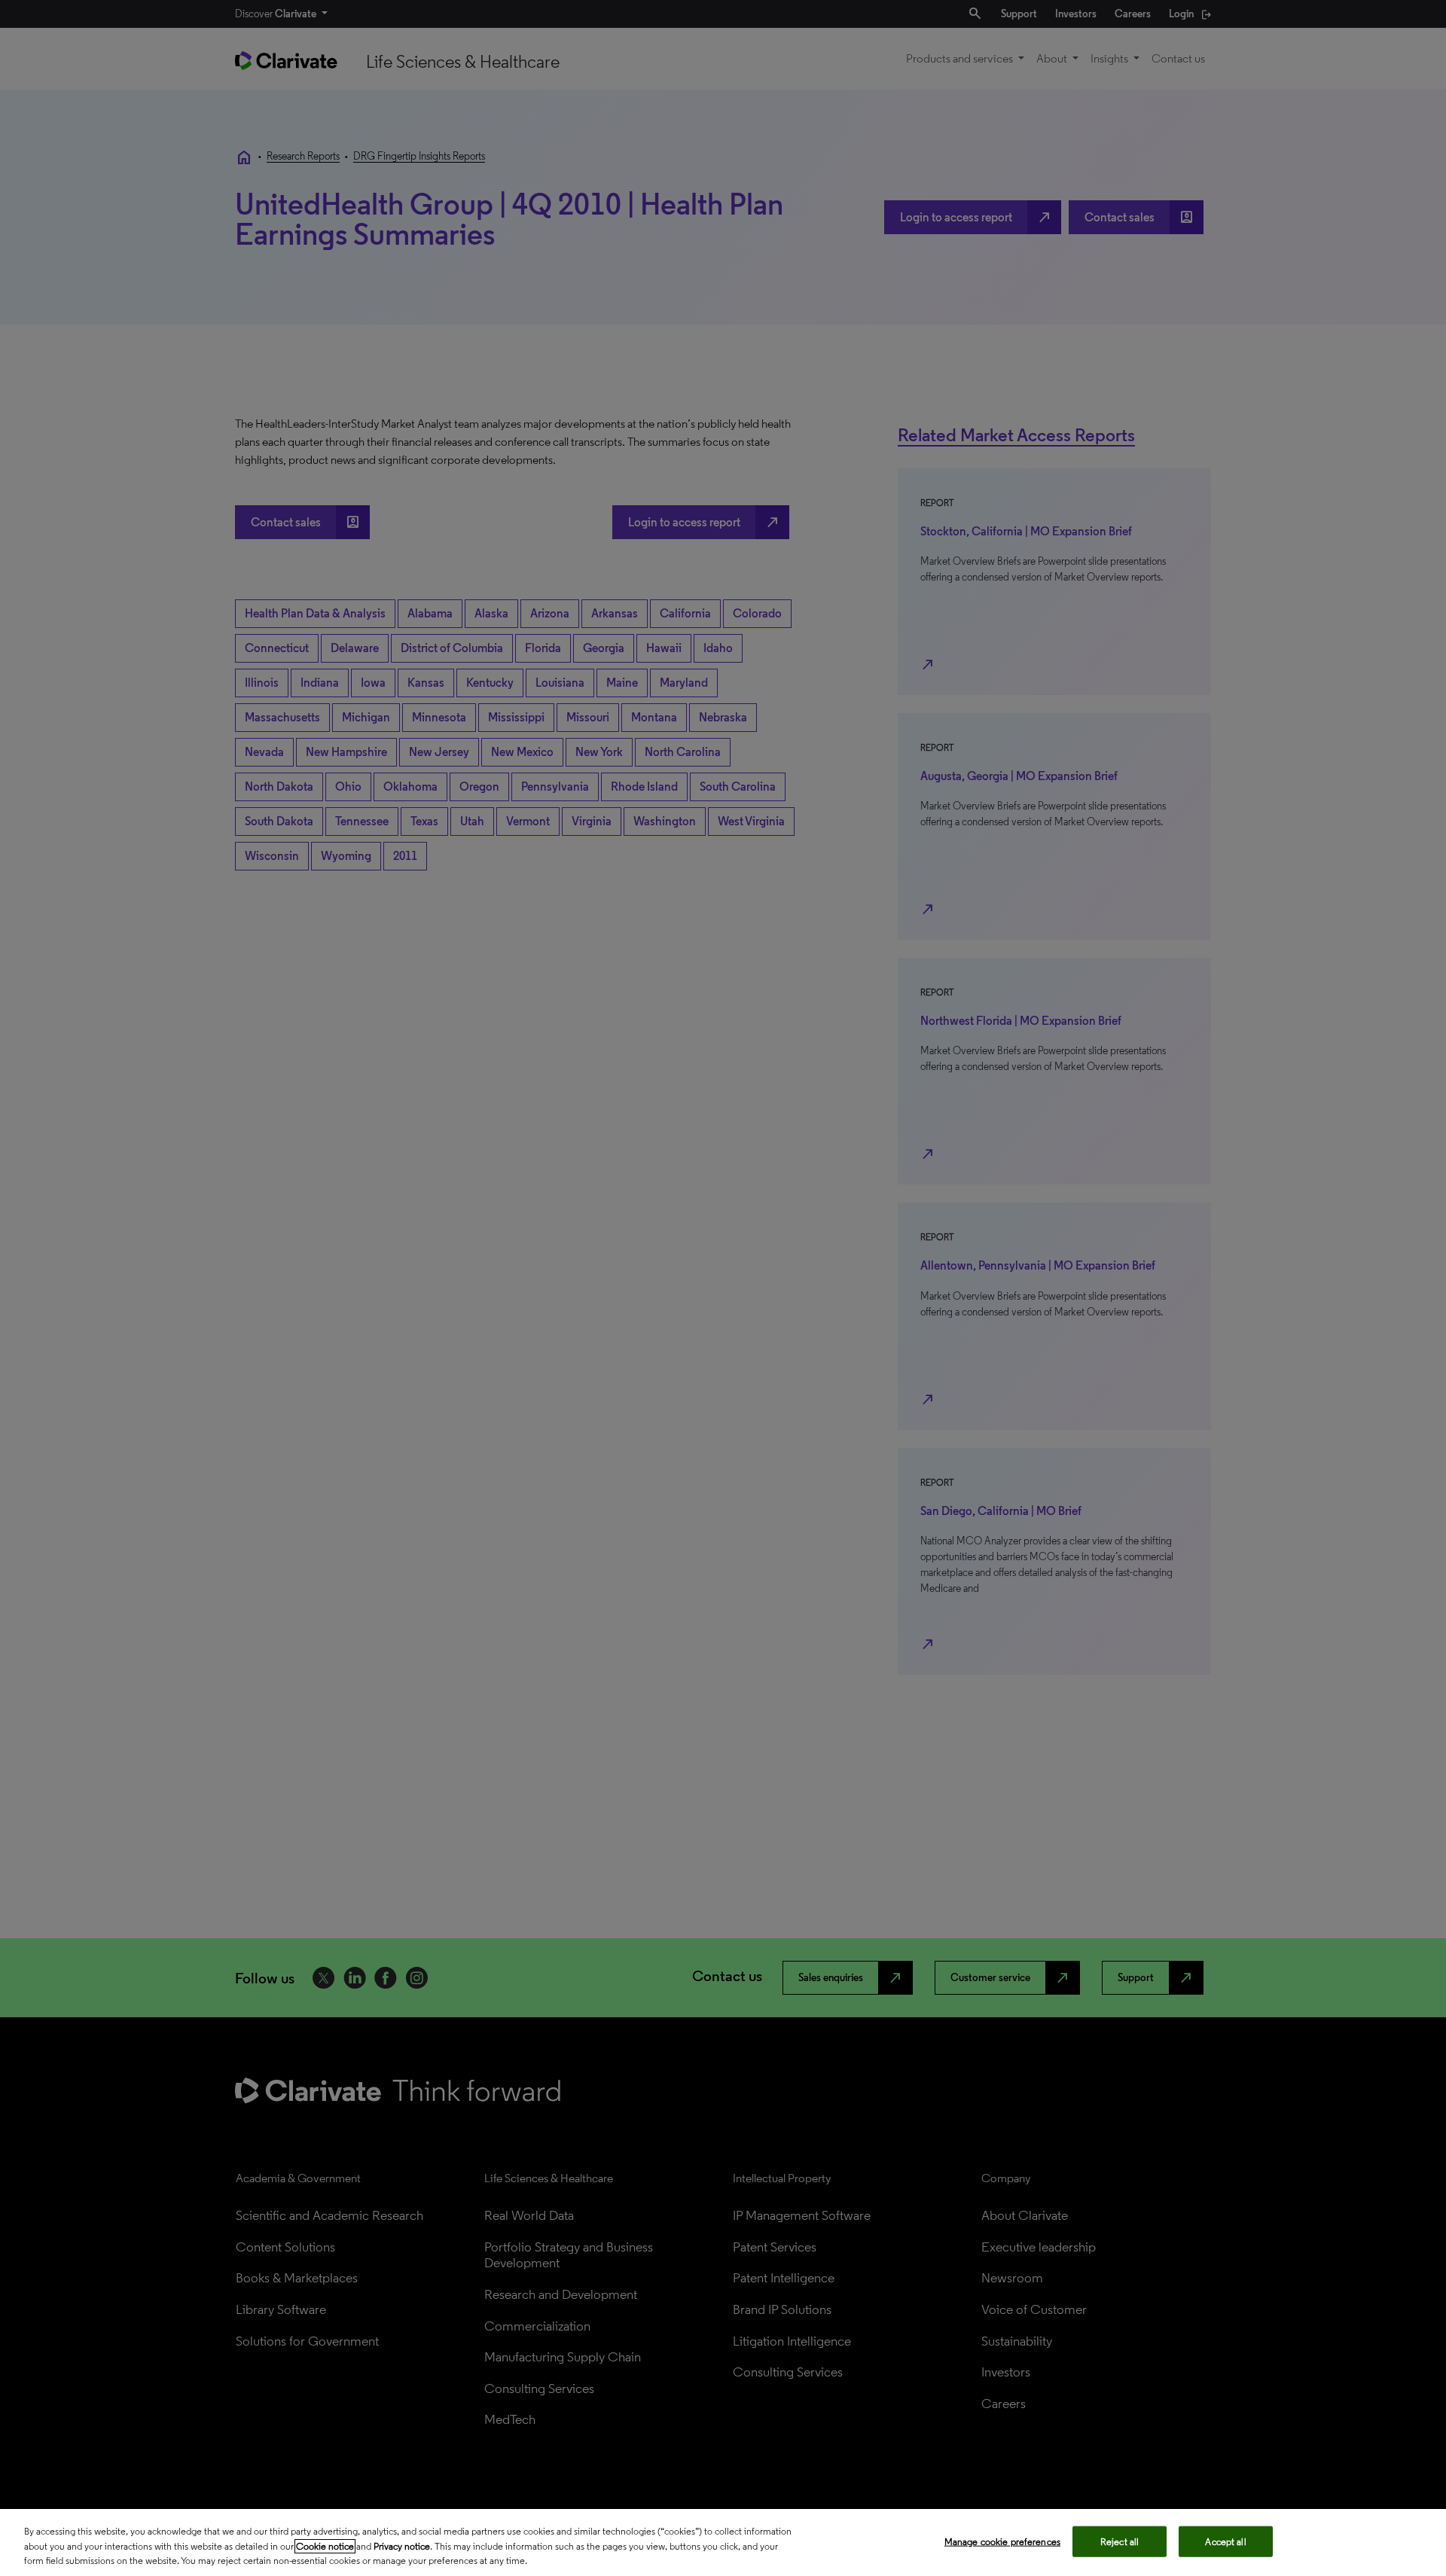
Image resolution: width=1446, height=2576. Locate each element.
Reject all (1120, 2541)
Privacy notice (402, 2546)
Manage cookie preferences (1002, 2541)
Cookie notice (325, 2546)
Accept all (1225, 2541)
